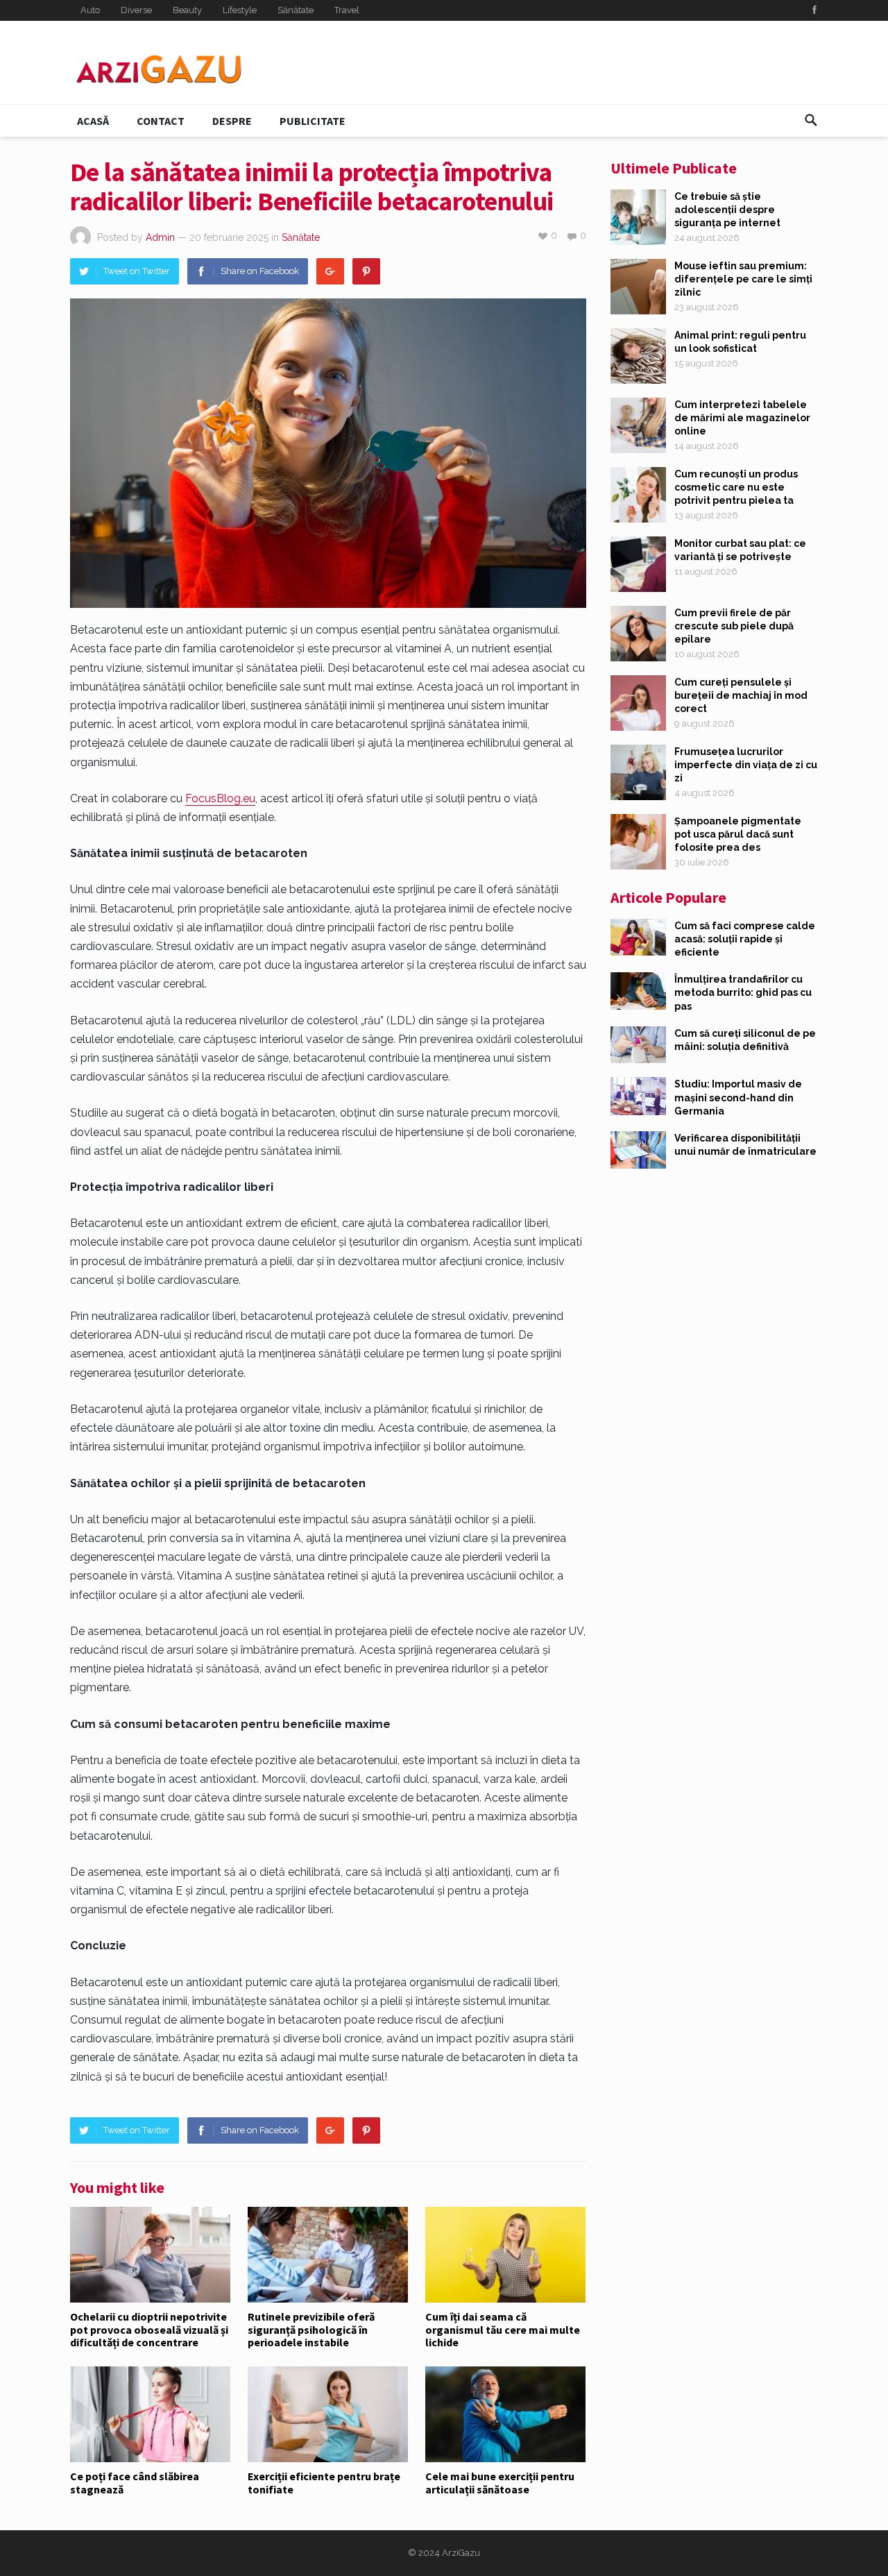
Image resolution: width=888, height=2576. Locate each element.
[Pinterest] (366, 271)
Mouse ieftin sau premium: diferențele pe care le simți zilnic (743, 279)
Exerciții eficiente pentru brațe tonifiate (324, 2482)
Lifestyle (240, 10)
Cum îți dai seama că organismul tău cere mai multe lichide (503, 2329)
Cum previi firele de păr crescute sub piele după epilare (734, 626)
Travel (347, 10)
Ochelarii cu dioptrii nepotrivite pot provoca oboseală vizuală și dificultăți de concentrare (149, 2329)
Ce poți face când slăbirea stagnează (135, 2482)
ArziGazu (461, 2553)
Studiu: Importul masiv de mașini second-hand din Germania (738, 1097)
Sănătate (296, 10)
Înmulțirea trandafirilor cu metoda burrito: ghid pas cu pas (743, 992)
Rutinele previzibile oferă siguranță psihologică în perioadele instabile (311, 2329)
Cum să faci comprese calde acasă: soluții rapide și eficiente (745, 939)
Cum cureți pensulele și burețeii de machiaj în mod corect (741, 695)
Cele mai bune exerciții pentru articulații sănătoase (500, 2482)
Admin (160, 237)
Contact (161, 121)
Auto (90, 10)
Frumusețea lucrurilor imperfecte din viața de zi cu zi (746, 765)
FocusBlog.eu (220, 798)
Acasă (93, 121)
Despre (232, 121)
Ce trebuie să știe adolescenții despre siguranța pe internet (727, 210)
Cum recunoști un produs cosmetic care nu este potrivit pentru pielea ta (736, 487)
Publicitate (313, 121)
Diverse (136, 10)
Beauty (187, 10)
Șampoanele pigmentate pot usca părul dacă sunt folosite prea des (738, 834)
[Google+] (330, 271)
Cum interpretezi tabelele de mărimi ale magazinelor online (742, 418)
